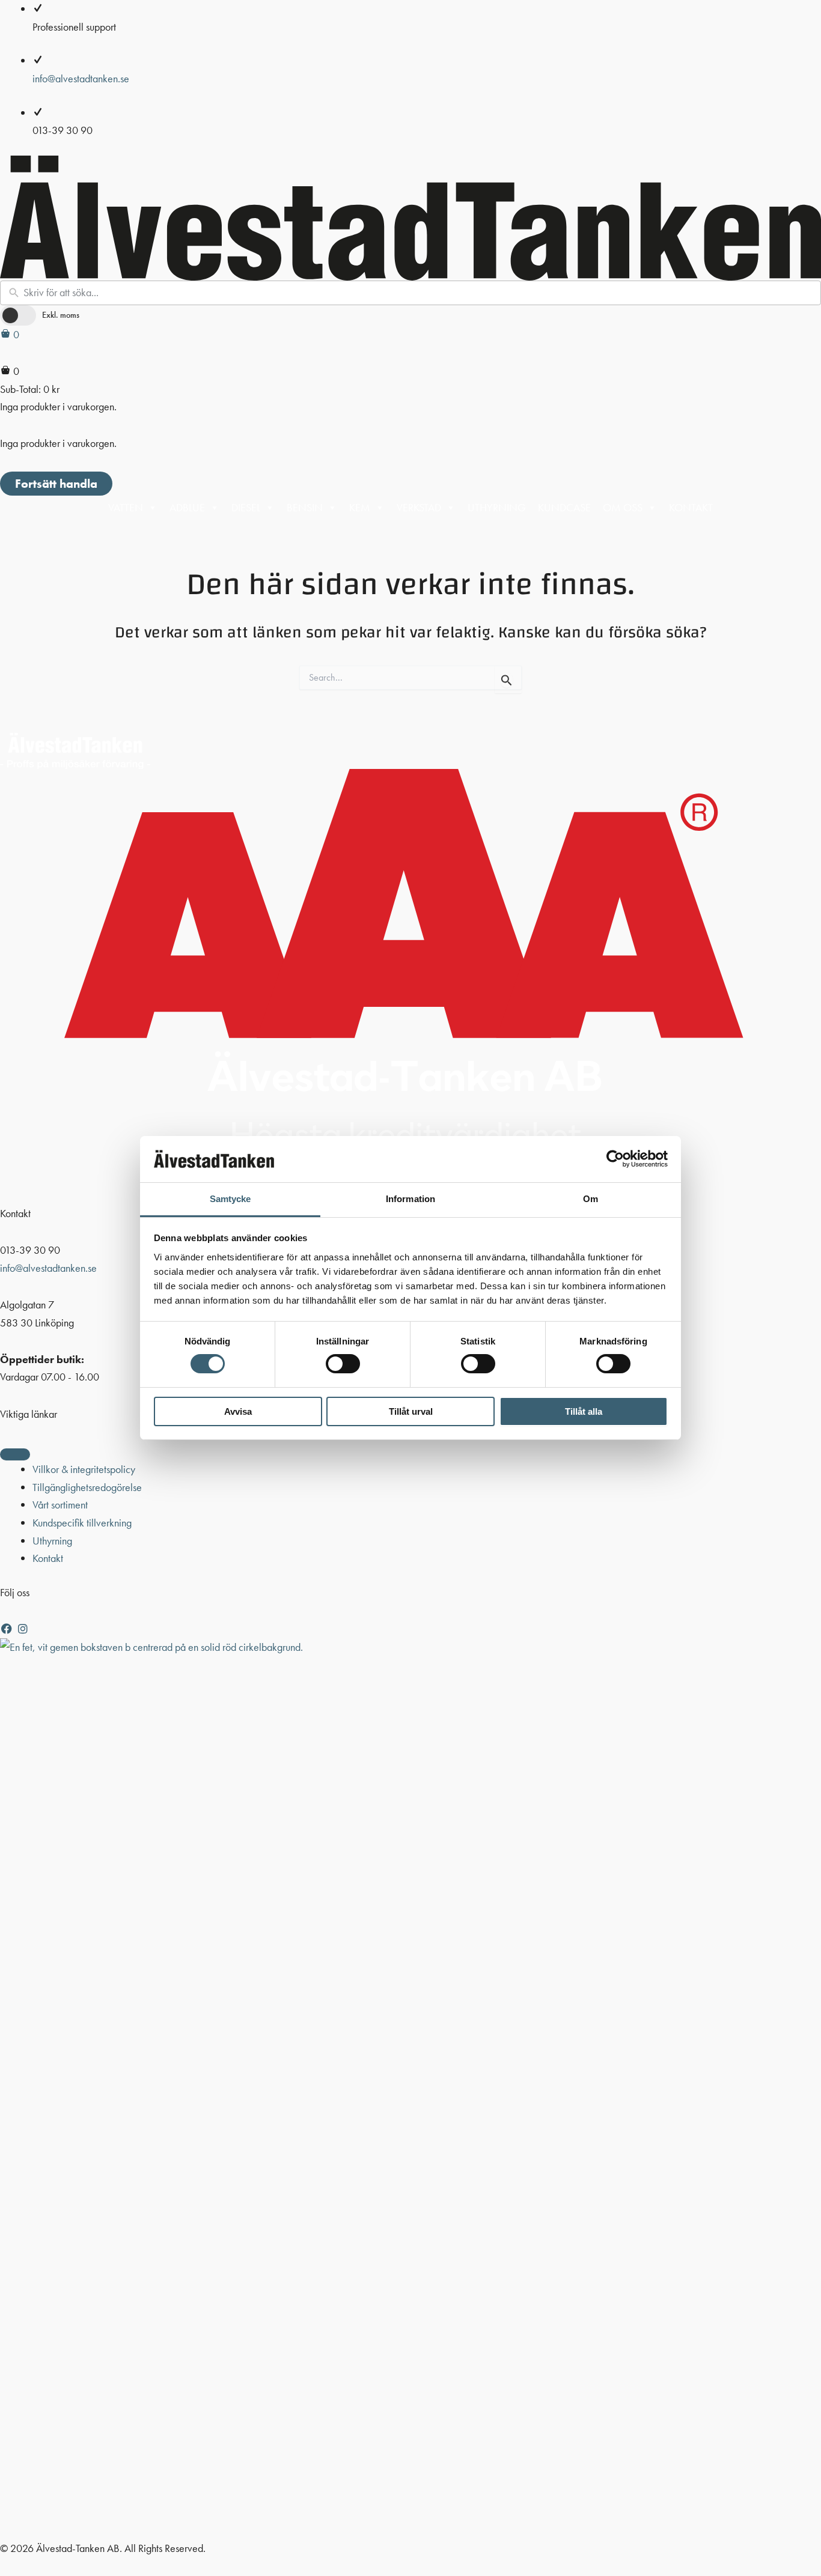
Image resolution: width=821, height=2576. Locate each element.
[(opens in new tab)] (410, 2087)
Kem (360, 507)
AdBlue (187, 507)
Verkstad (419, 507)
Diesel (246, 507)
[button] (8, 1629)
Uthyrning (497, 507)
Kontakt (691, 507)
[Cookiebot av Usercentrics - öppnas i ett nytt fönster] (615, 1159)
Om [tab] (591, 1199)
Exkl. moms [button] (61, 315)
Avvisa (238, 1411)
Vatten (126, 507)
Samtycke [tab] (230, 1199)
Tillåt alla (584, 1411)
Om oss (623, 507)
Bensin (305, 507)
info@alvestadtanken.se (81, 78)
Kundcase (564, 507)
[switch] (343, 1364)
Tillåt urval (411, 1411)
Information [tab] (410, 1199)
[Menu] (15, 1454)
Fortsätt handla (56, 484)
